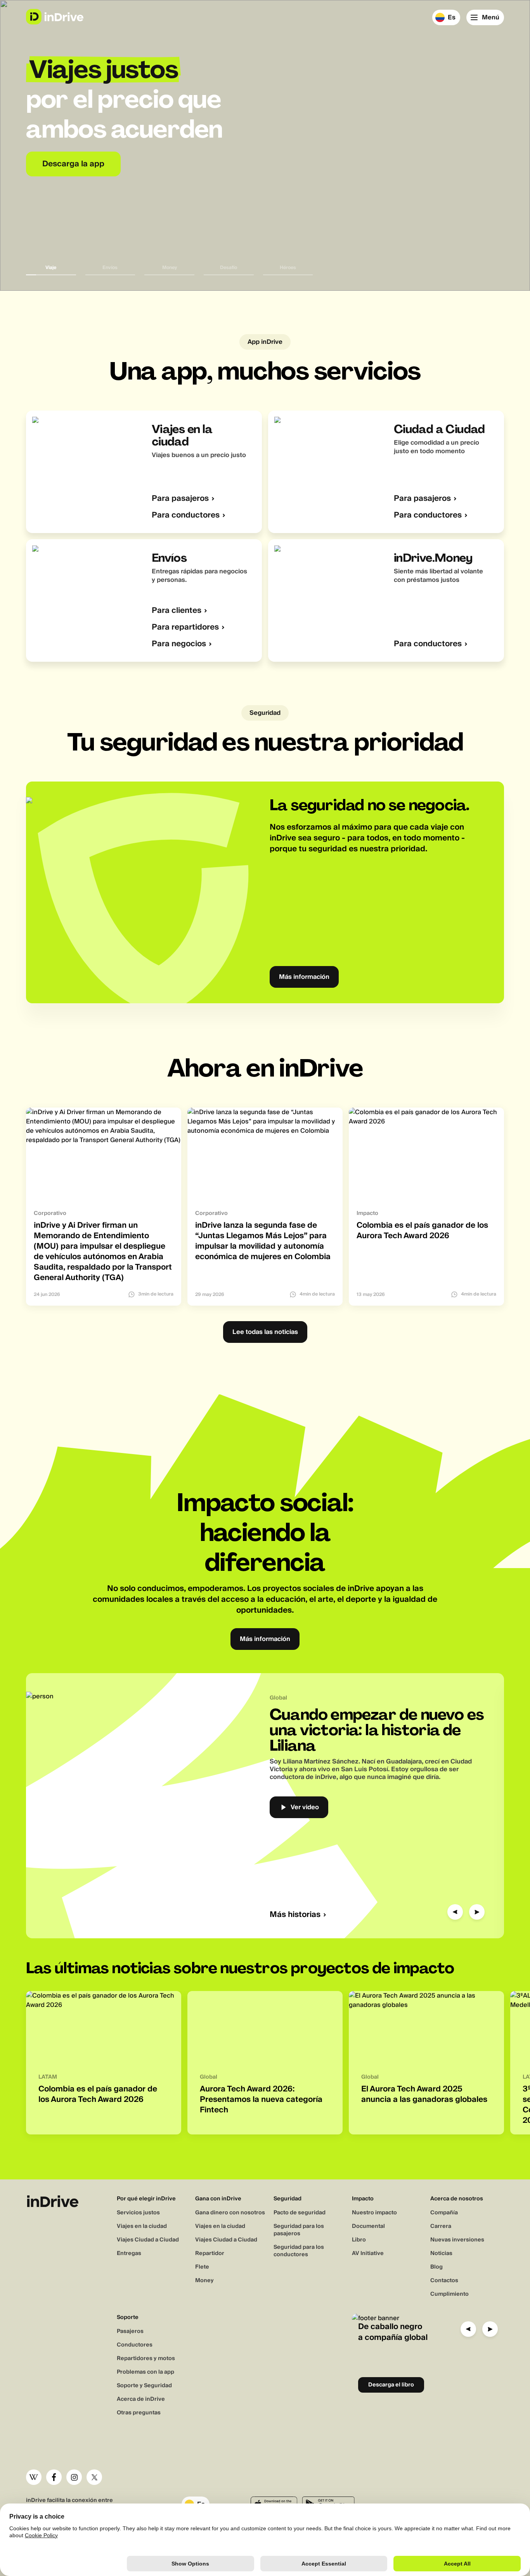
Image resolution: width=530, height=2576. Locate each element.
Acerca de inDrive (141, 2399)
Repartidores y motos (146, 2359)
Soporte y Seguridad (144, 2386)
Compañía (444, 2213)
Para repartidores (185, 627)
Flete (202, 2267)
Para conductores (186, 515)
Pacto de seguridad (300, 2213)
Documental (368, 2226)
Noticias (441, 2253)
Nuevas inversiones (457, 2240)
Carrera (441, 2226)
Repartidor (210, 2253)
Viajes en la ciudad (142, 2226)
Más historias (295, 1915)
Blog (436, 2267)
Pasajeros (130, 2331)
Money (204, 2281)
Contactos (444, 2281)
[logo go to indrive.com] (55, 17)
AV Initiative (368, 2253)
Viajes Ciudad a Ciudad (148, 2240)
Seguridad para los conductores (299, 2251)
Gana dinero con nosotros (230, 2213)
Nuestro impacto (374, 2213)
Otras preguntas (139, 2413)
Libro (359, 2240)
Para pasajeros (180, 499)
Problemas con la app (145, 2372)
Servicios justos (138, 2213)
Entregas (129, 2253)
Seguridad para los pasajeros (299, 2230)
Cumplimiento (449, 2294)
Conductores (135, 2345)
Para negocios (179, 644)
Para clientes (177, 611)
